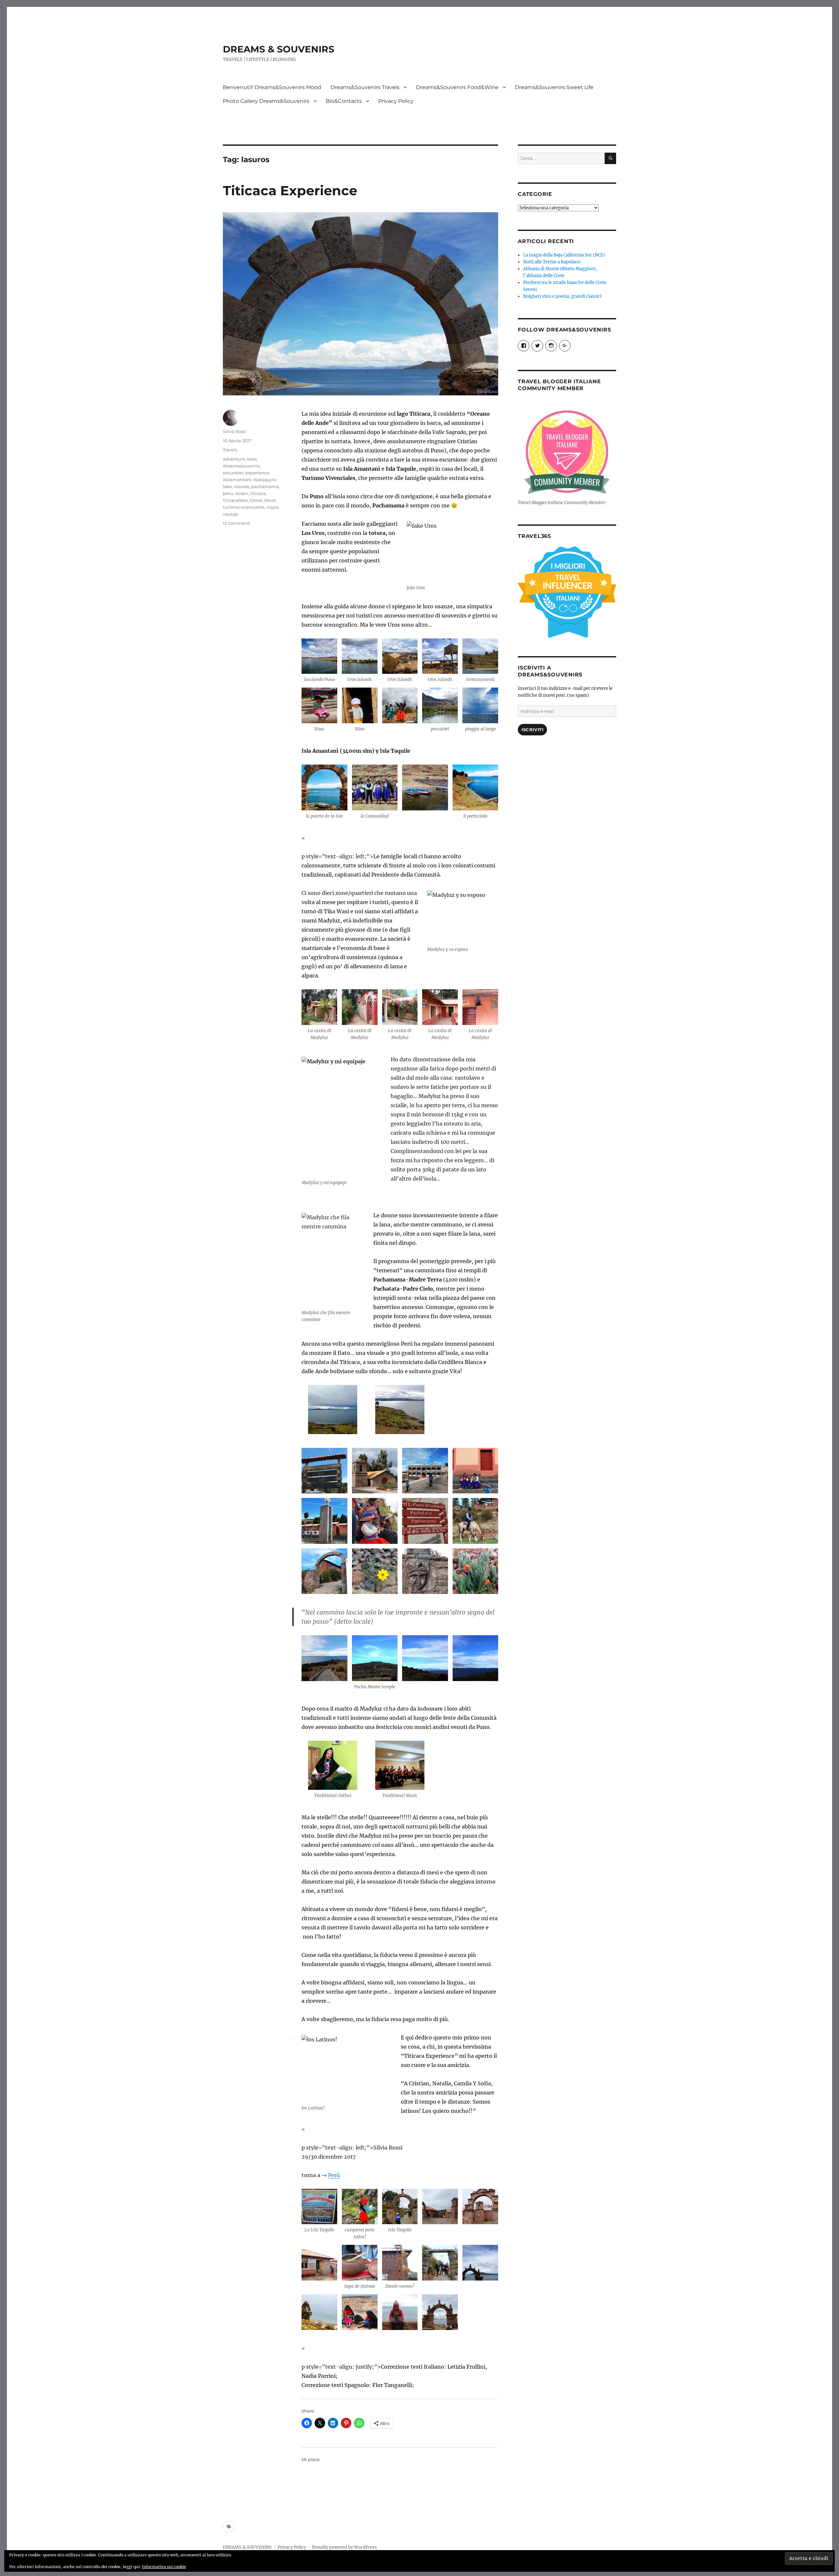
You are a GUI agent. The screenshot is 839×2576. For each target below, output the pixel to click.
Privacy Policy (396, 101)
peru (228, 493)
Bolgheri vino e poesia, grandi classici (562, 296)
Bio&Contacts (344, 101)
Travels (230, 450)
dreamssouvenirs (241, 466)
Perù (334, 2175)
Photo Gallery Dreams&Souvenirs (266, 101)
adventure (234, 459)
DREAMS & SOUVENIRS (279, 49)
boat (252, 459)
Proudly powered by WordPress (344, 2547)
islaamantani (237, 480)
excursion (233, 473)
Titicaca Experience (290, 190)
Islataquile (265, 480)
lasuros (242, 486)
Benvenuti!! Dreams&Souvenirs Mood (272, 87)
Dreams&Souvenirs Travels (365, 87)
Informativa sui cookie (164, 2567)
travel (270, 500)
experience (257, 473)
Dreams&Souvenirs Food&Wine (457, 87)
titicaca (258, 493)
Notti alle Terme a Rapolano (552, 262)
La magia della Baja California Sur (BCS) (564, 255)
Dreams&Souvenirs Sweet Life (554, 87)
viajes (272, 507)
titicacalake (235, 500)
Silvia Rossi (234, 431)
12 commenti (237, 523)
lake (227, 486)
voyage (231, 514)
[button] (319, 663)
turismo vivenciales (244, 507)
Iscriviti (532, 729)
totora (256, 500)
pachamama (265, 486)
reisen (242, 493)
